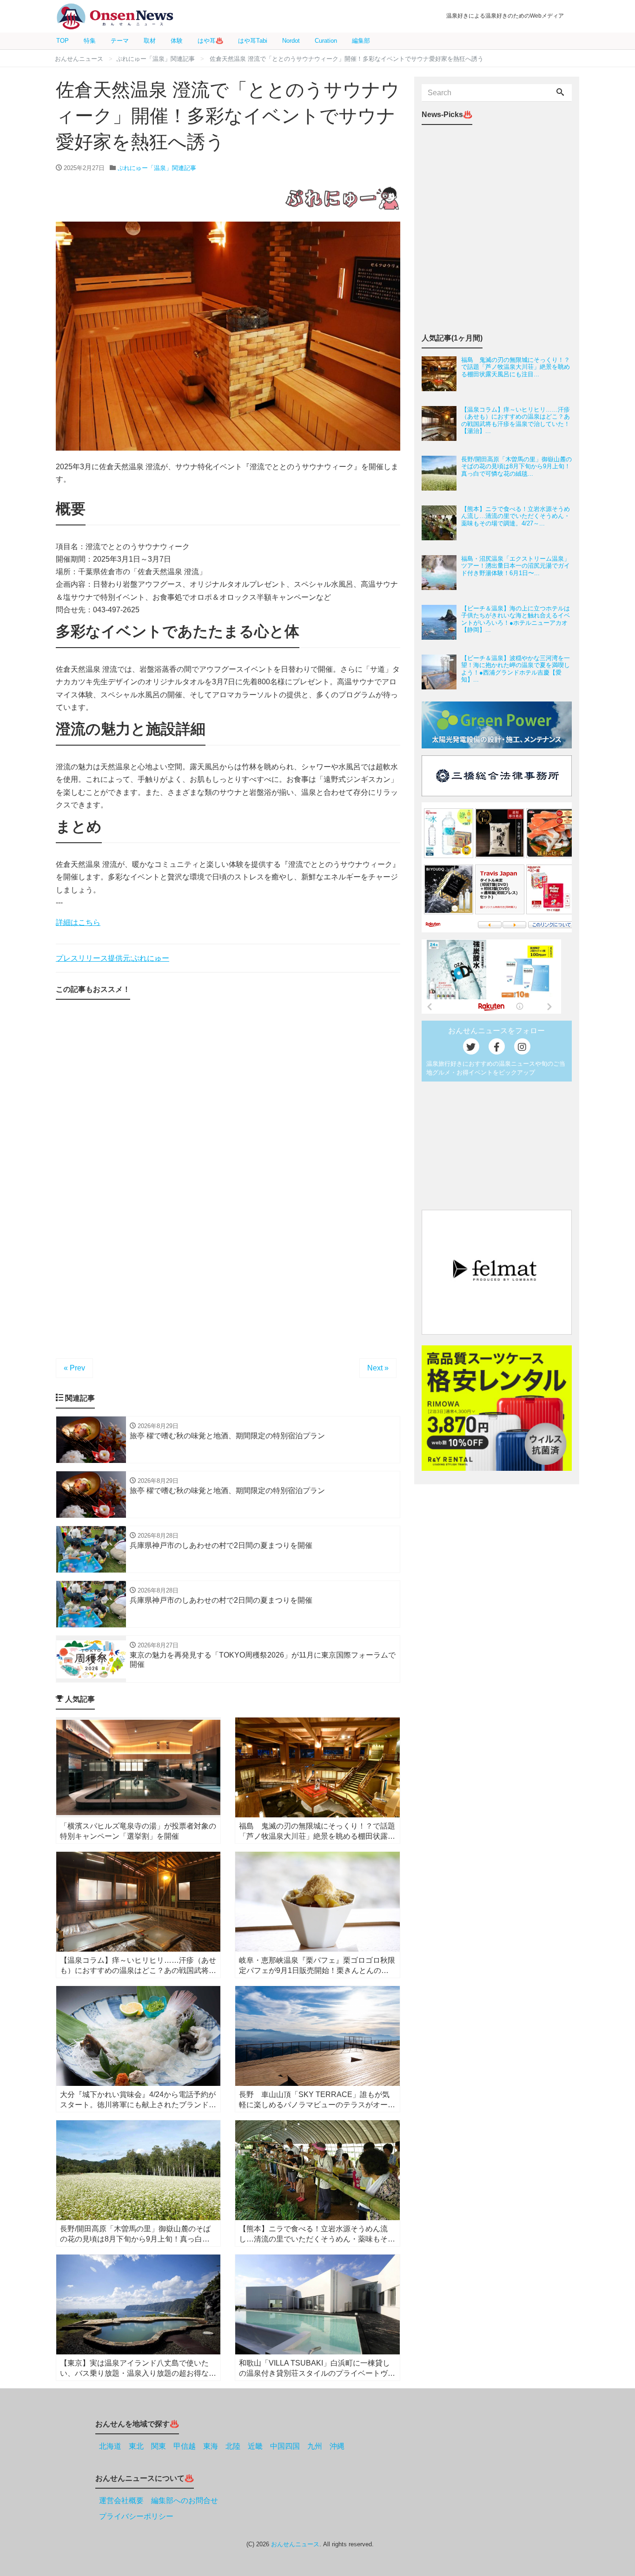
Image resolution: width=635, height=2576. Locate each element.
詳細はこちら (78, 922)
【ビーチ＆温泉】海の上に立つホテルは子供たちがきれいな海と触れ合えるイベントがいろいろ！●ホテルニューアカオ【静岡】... (516, 619)
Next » (378, 1368)
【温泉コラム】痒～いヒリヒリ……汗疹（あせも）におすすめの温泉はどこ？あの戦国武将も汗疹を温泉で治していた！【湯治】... (516, 420)
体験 (177, 41)
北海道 (110, 2446)
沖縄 (337, 2446)
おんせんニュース (295, 2544)
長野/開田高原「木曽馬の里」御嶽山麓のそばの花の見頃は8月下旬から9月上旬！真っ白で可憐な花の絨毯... (516, 466)
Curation (326, 41)
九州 (315, 2446)
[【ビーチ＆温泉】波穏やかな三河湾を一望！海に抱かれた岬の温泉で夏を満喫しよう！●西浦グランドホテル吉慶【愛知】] (441, 672)
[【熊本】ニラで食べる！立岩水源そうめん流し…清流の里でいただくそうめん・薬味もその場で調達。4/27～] (441, 523)
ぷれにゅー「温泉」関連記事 (157, 168)
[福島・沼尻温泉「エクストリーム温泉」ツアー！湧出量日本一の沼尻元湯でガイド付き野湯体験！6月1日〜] (441, 573)
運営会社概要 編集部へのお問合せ (159, 2501)
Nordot (291, 41)
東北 (136, 2446)
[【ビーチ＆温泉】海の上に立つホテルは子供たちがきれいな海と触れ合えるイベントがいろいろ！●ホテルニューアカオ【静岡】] (441, 622)
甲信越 (185, 2446)
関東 (159, 2446)
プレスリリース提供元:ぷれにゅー (112, 958)
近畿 (255, 2446)
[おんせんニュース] (115, 16)
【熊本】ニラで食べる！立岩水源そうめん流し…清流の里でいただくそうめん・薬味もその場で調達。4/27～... (516, 516)
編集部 (361, 41)
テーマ (120, 41)
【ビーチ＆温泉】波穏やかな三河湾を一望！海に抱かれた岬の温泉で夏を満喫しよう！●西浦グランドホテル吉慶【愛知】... (516, 669)
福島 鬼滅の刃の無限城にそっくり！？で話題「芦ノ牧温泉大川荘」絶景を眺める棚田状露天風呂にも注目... (516, 367)
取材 (150, 41)
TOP (63, 41)
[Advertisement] (228, 1110)
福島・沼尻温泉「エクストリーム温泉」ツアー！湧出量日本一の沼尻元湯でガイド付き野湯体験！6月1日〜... (516, 566)
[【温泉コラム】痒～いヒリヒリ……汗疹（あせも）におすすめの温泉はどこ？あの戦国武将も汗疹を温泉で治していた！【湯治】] (441, 423)
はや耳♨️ (210, 41)
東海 (211, 2446)
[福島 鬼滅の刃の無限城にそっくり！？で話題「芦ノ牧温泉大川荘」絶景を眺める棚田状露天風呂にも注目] (441, 374)
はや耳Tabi (253, 41)
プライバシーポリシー (136, 2516)
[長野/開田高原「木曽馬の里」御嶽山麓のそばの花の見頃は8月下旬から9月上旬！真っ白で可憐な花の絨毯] (441, 473)
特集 (90, 41)
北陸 (233, 2446)
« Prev (74, 1368)
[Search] (560, 93)
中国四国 (285, 2446)
